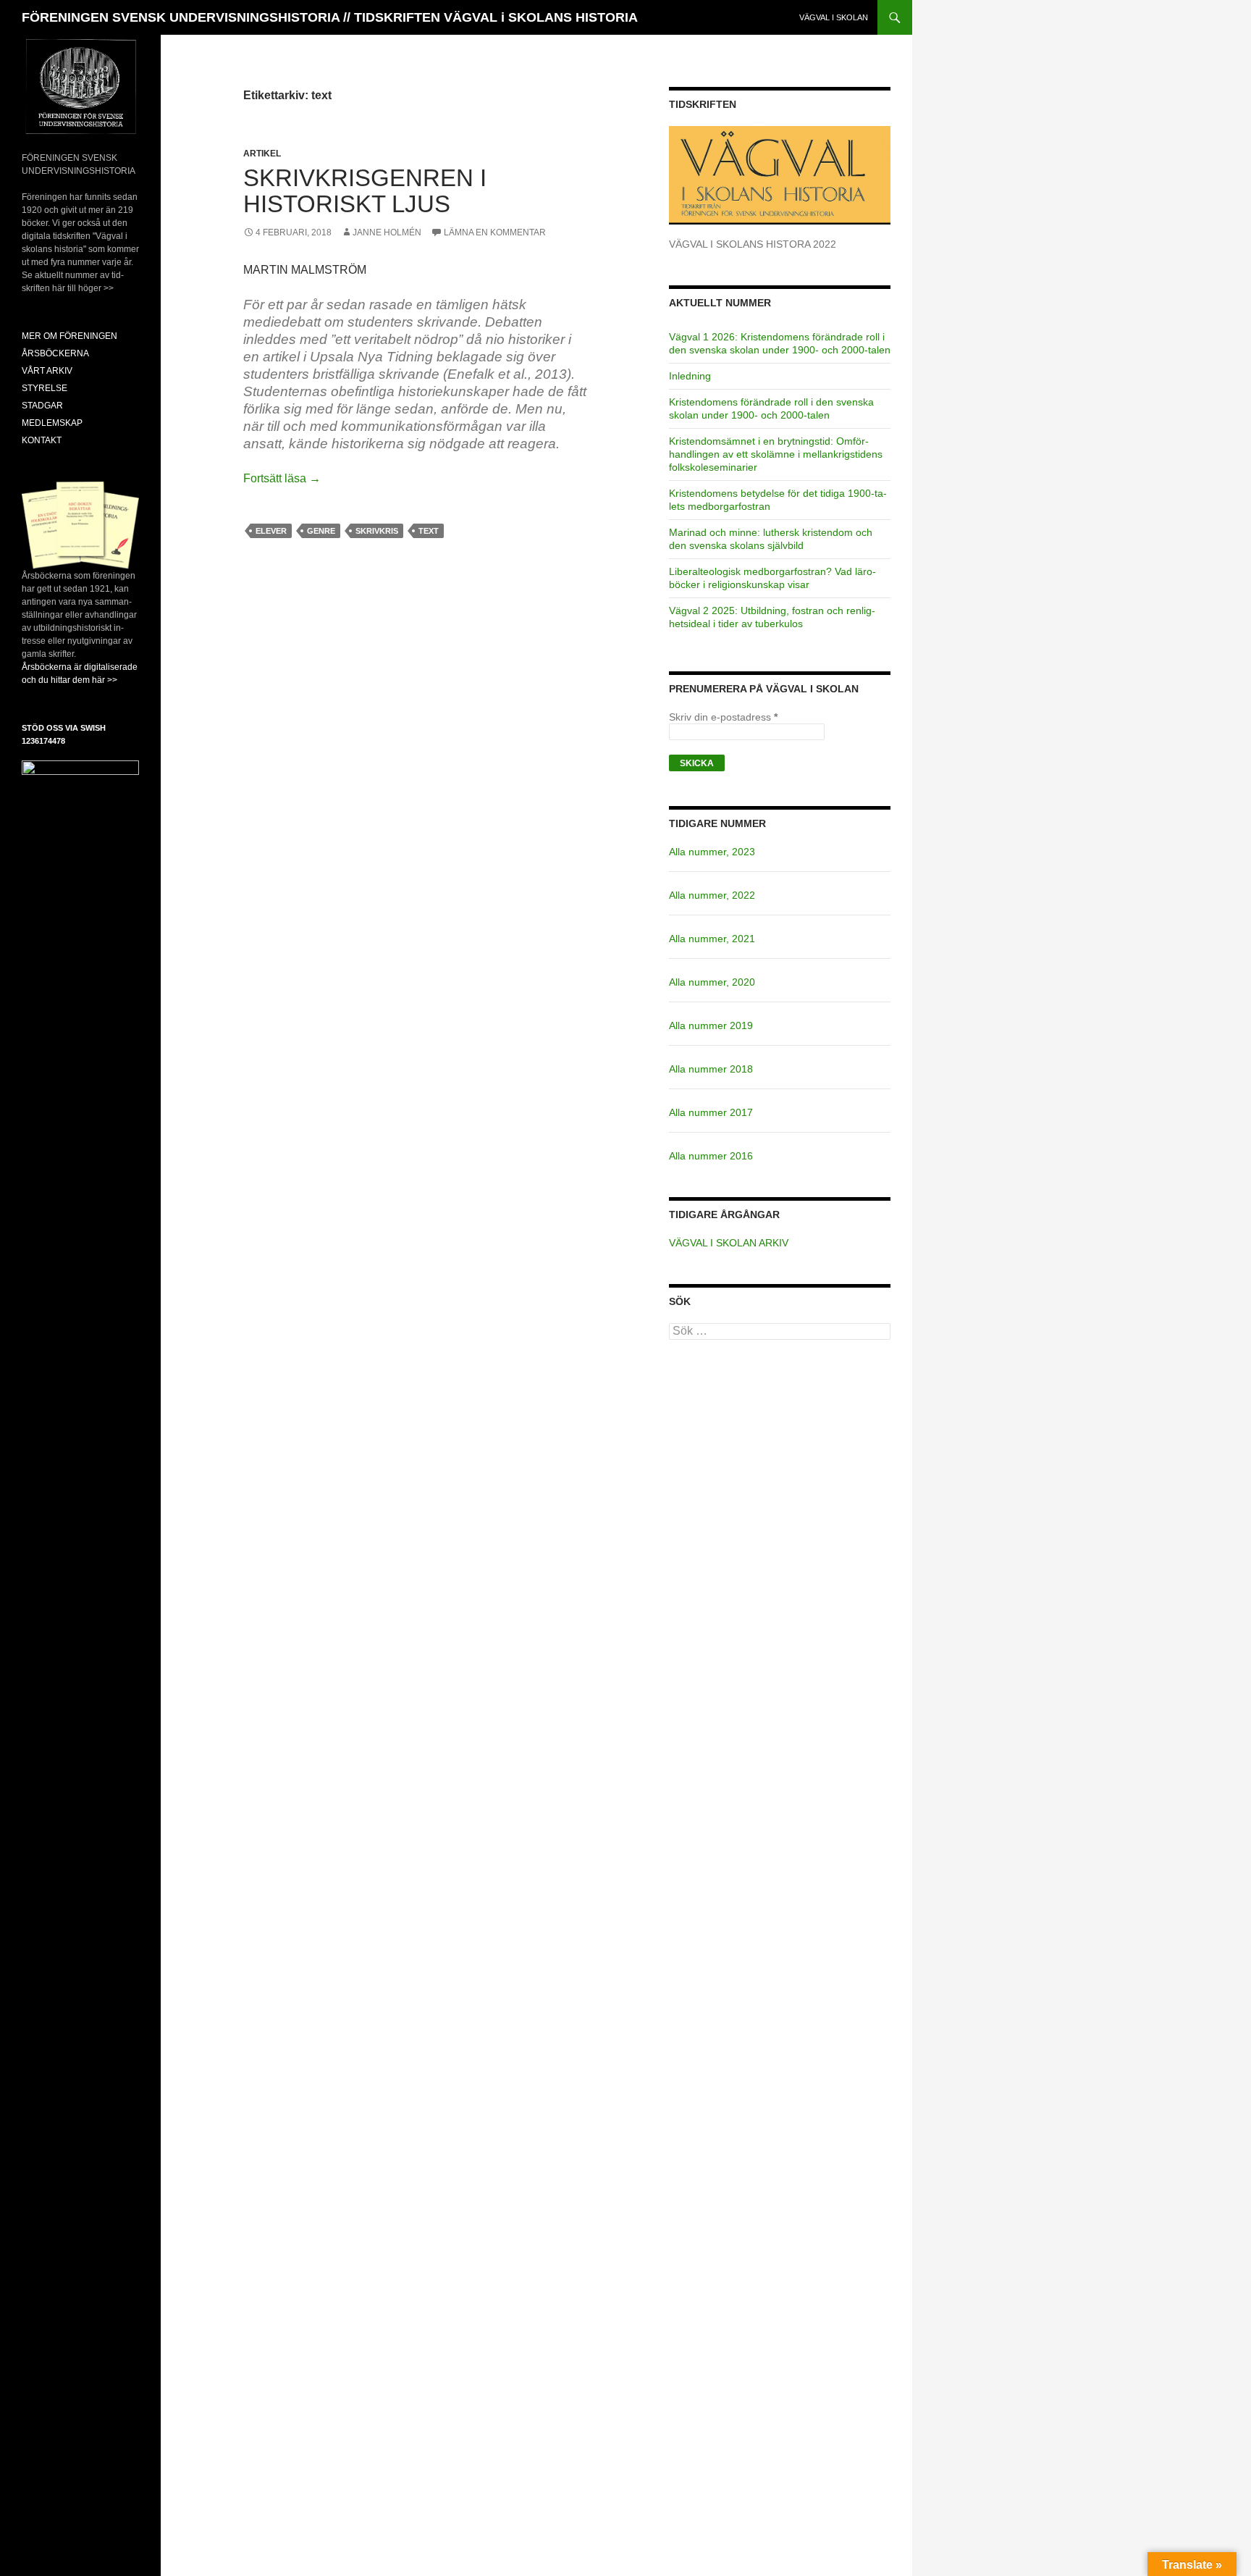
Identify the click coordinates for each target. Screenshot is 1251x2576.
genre (321, 531)
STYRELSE (45, 388)
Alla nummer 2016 (711, 1156)
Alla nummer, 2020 (712, 982)
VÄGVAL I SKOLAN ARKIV (729, 1243)
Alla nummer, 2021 (712, 939)
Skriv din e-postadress (723, 717)
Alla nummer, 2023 (712, 852)
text (429, 531)
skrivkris (377, 531)
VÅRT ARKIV (47, 371)
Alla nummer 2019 (711, 1025)
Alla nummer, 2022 (712, 895)
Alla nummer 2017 (711, 1112)
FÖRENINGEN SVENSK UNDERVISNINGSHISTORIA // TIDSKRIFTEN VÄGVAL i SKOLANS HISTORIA (330, 17)
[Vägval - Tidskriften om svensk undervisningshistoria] (780, 175)
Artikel (262, 154)
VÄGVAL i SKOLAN (834, 17)
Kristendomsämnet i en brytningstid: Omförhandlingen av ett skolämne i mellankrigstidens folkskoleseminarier (776, 454)
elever (271, 531)
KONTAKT (42, 440)
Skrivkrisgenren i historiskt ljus (365, 191)
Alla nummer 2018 (711, 1069)
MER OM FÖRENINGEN (69, 336)
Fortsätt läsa (282, 478)
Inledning (690, 376)
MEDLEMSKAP (52, 423)
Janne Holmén (387, 232)
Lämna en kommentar (495, 232)
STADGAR (42, 406)
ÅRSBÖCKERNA (55, 353)
